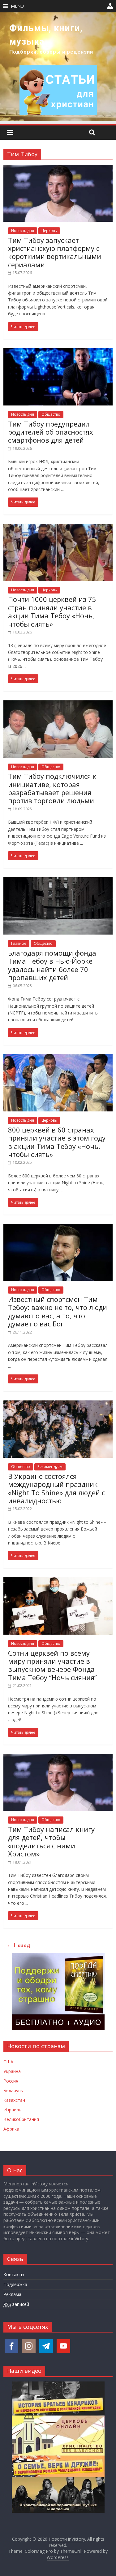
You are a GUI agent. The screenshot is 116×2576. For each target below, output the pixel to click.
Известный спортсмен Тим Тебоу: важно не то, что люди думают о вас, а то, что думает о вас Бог (58, 1311)
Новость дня (23, 231)
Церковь (49, 231)
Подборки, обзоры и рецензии (51, 52)
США (8, 2062)
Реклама (12, 2294)
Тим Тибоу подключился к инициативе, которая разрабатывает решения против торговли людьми (52, 788)
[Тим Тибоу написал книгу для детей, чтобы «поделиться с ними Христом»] (58, 1758)
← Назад (18, 1945)
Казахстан (14, 2100)
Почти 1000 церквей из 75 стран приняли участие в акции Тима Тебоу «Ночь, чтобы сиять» (52, 611)
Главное (19, 943)
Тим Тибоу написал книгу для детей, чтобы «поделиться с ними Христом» (51, 1841)
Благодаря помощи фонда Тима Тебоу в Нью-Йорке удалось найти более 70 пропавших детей (52, 965)
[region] (58, 67)
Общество (51, 414)
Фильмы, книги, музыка (46, 35)
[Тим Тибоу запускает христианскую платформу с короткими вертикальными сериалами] (58, 169)
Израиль (12, 2110)
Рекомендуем (50, 1467)
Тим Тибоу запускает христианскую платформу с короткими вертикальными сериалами (55, 252)
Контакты (14, 2274)
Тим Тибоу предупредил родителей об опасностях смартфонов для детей (51, 432)
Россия (11, 2081)
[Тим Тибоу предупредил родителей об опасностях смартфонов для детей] (58, 352)
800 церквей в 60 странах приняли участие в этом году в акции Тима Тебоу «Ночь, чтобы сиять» (57, 1142)
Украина (12, 2071)
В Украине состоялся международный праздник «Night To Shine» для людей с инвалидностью (56, 1488)
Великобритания (21, 2119)
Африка (11, 2129)
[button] (17, 6)
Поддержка (15, 2284)
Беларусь (13, 2090)
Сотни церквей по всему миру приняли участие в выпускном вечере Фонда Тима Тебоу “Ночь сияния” (52, 1665)
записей (16, 2304)
